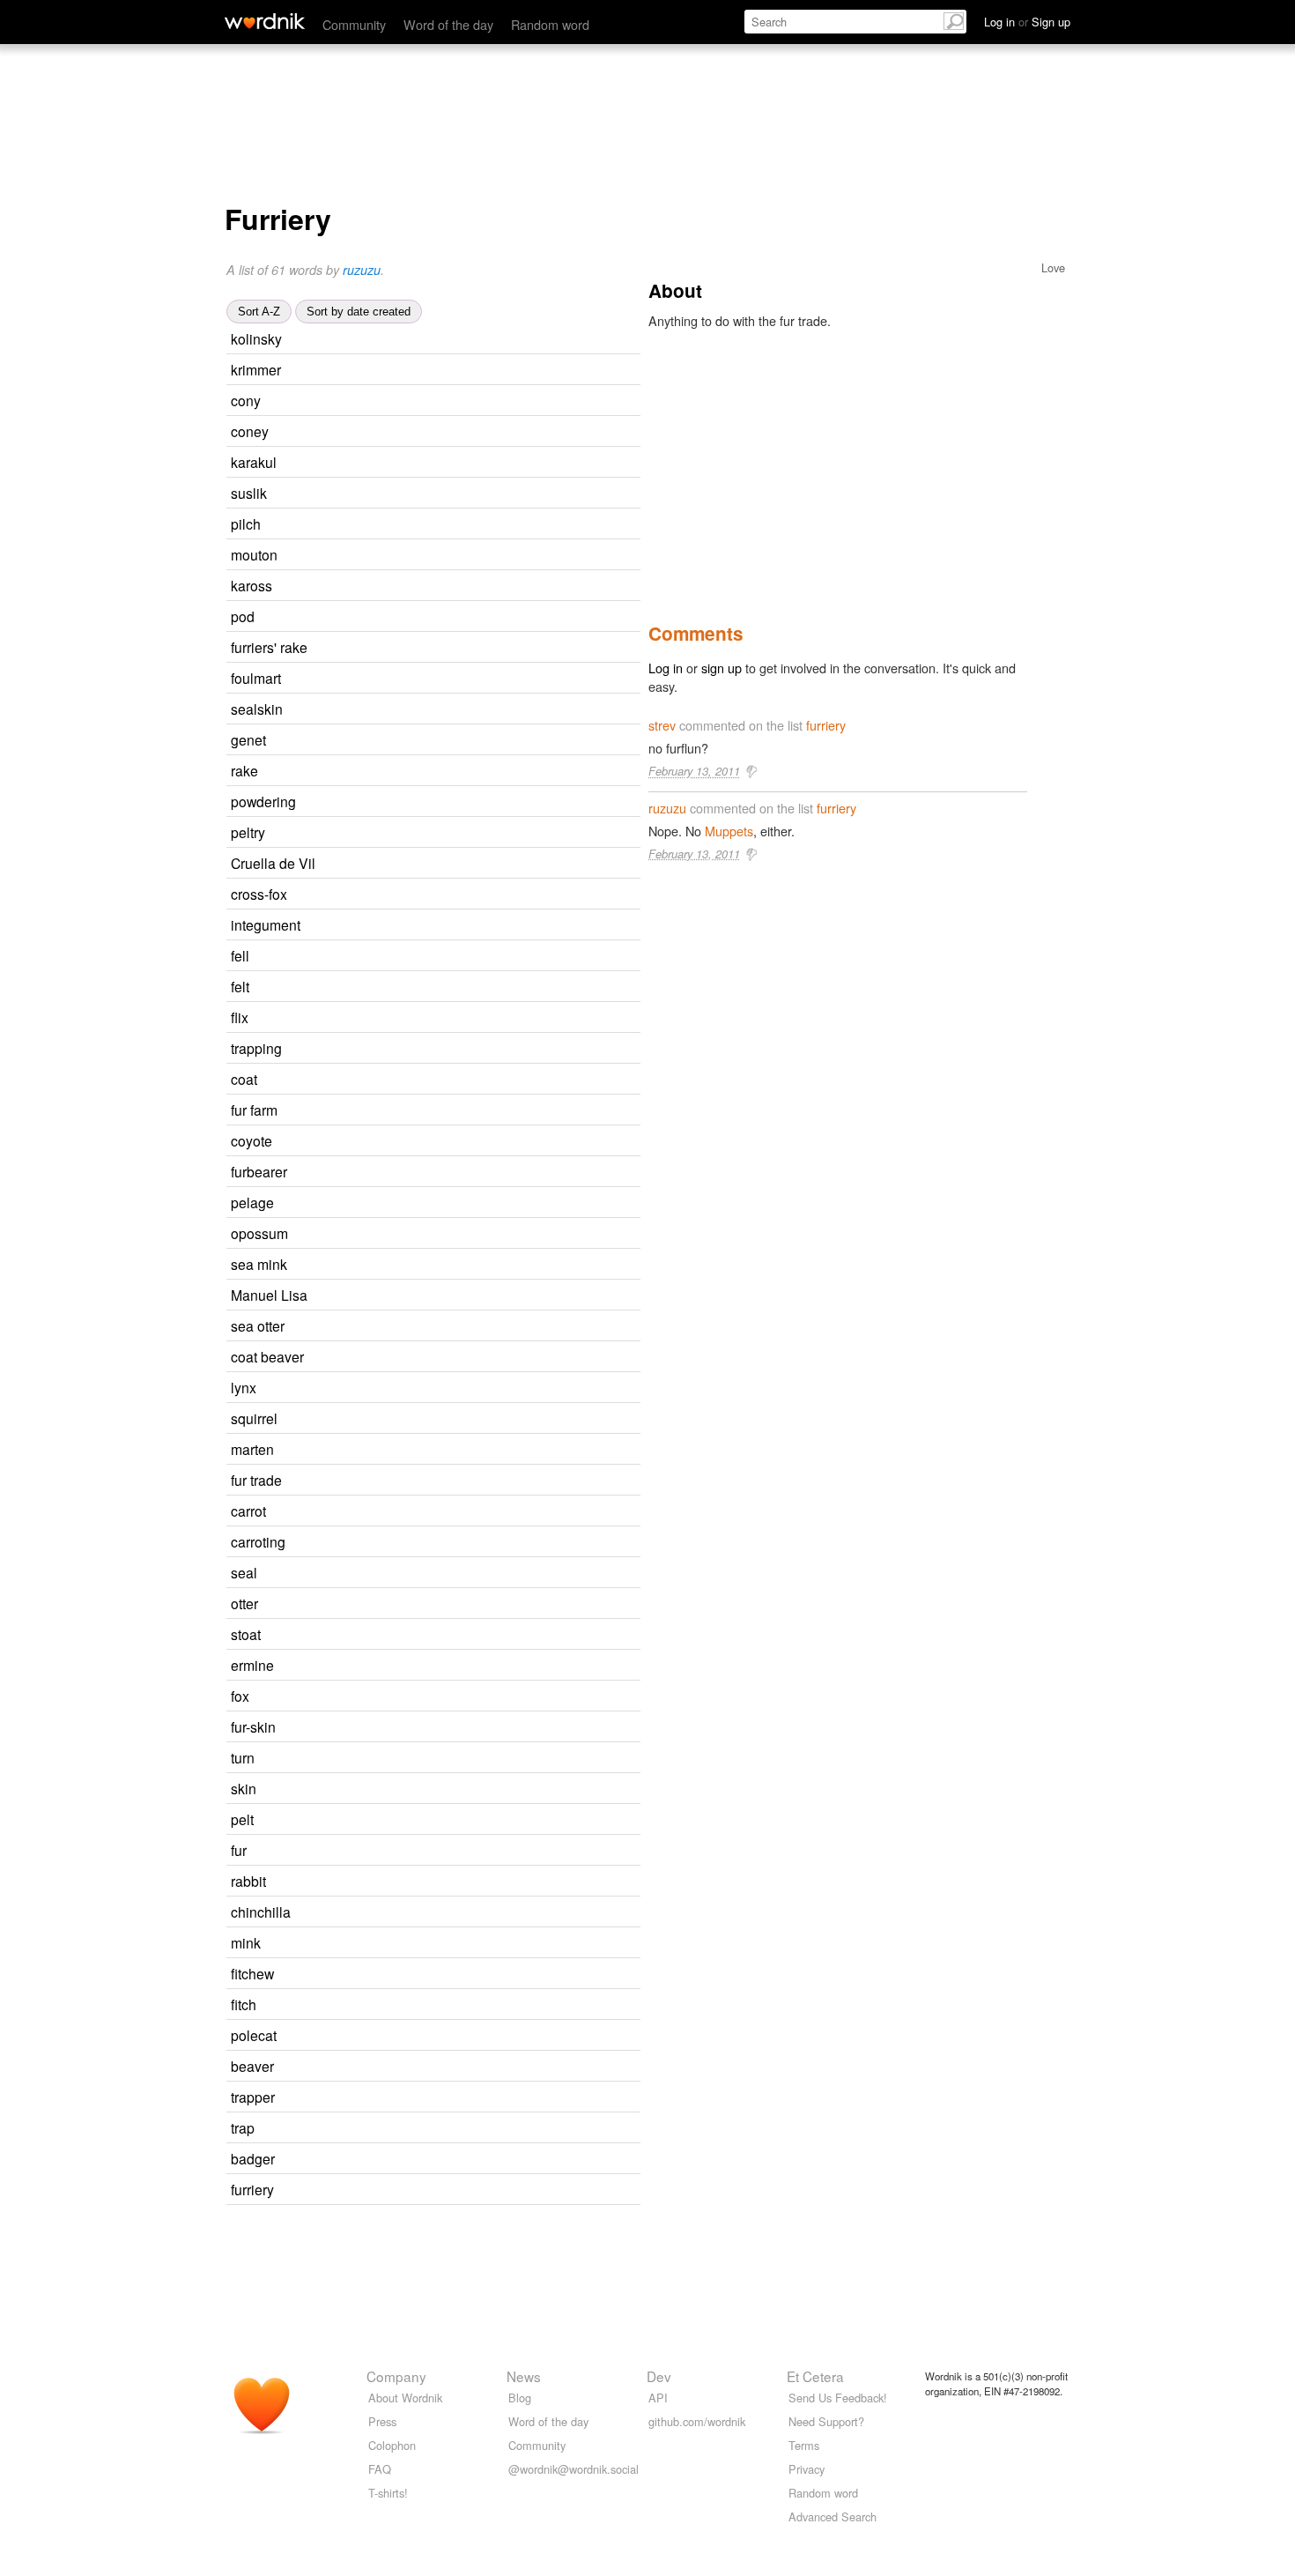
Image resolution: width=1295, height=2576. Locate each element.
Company (396, 2376)
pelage (252, 1202)
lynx (244, 1387)
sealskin (257, 709)
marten (252, 1449)
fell (240, 955)
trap (243, 2127)
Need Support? (826, 2421)
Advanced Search (832, 2517)
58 (453, 1666)
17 (440, 401)
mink (246, 1942)
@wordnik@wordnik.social (573, 2469)
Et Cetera (815, 2376)
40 (433, 1820)
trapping (256, 1048)
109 (457, 2160)
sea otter (258, 1325)
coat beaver (267, 1356)
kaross (252, 585)
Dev (659, 2376)
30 (440, 1635)
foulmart (256, 678)
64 (445, 1882)
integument (266, 924)
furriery (252, 2189)
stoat (246, 1634)
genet (248, 739)
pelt (242, 1819)
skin (244, 1788)
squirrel (254, 1418)
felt (240, 986)
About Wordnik (405, 2398)
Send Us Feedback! (838, 2398)
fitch (244, 2004)
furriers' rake (269, 647)
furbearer (259, 1171)
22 (448, 432)
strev (662, 725)
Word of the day (448, 24)
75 (437, 772)
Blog (520, 2398)
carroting (258, 1541)
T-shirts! (388, 2493)
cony (246, 400)
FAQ (380, 2469)
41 (436, 1080)
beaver (252, 2066)
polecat (254, 2035)
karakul (254, 462)
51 (433, 2129)
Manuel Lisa (269, 1295)
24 (455, 2036)
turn (243, 1757)
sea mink (259, 1264)
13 (445, 741)
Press (382, 2421)
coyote (252, 1140)
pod (243, 616)
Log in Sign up (1027, 22)
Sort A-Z (259, 312)
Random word (550, 24)
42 (428, 987)
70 (428, 1697)
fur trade (256, 1480)
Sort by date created (359, 312)
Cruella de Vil (273, 863)
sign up (721, 668)
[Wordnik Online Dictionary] (265, 21)
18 (455, 463)
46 (433, 617)
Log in (666, 668)
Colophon (392, 2445)
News (524, 2376)
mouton (254, 554)
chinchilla (261, 1912)
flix (240, 1017)
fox (240, 1696)
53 (436, 1574)
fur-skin (253, 1726)
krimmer (256, 369)
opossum (259, 1233)
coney (250, 431)
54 (445, 1512)
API (658, 2398)
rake (244, 770)
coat (244, 1079)
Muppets (729, 831)
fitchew (252, 1973)
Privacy (807, 2469)
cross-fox (259, 894)
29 (467, 1234)
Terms (804, 2445)
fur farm (254, 1110)
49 (425, 1851)
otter (244, 1603)
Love (1053, 267)
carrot (248, 1511)
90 (428, 957)
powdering (263, 801)
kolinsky (256, 338)
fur (239, 1850)
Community (354, 24)
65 (456, 1419)
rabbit (248, 1881)
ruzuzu (362, 270)
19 (453, 1203)
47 (451, 1142)
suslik (249, 493)
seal (244, 1572)
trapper (253, 2097)
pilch (246, 523)
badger (253, 2158)
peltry (248, 832)
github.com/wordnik (697, 2421)
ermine (252, 1665)
